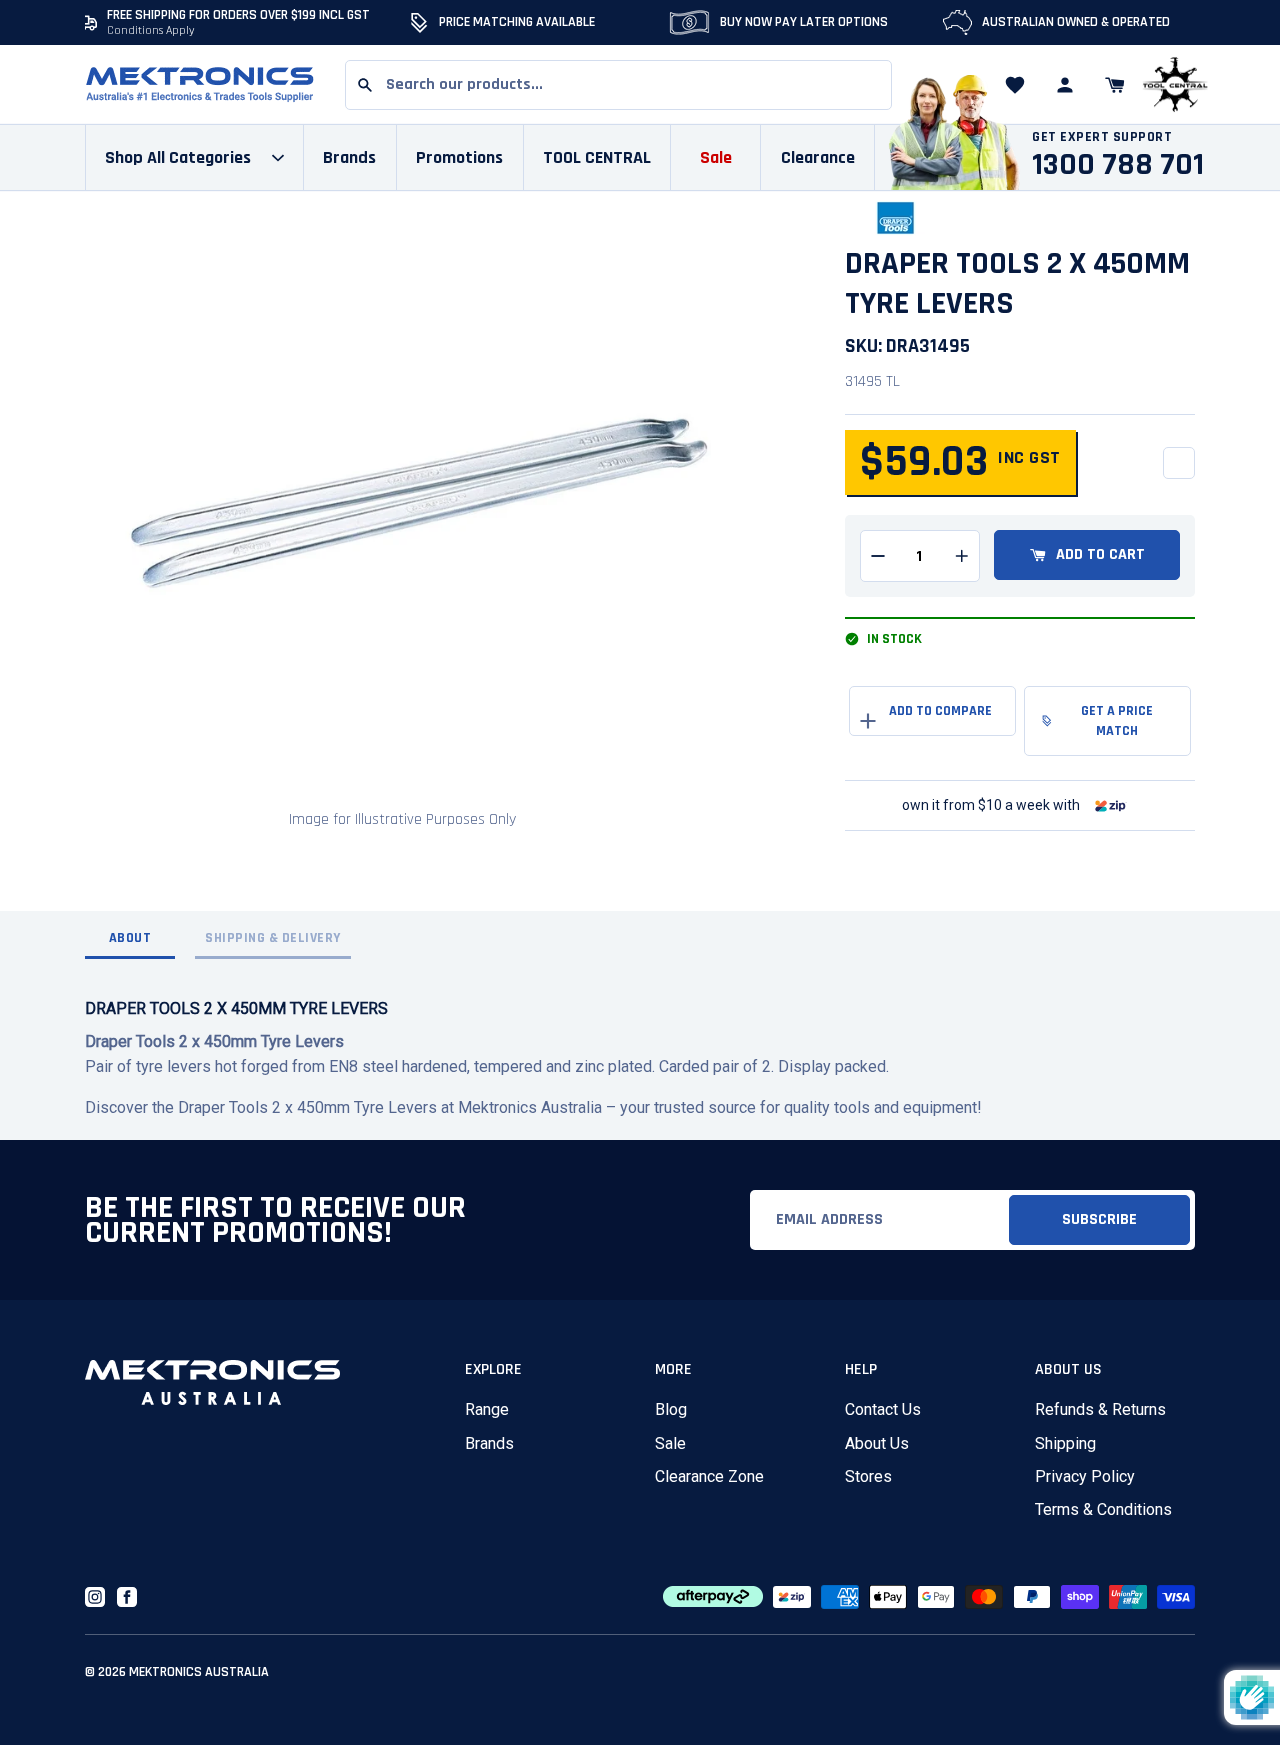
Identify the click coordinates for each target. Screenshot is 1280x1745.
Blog (671, 1409)
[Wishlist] (1015, 85)
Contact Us (883, 1409)
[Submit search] (365, 85)
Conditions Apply (151, 30)
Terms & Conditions (1103, 1509)
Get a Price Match (1117, 721)
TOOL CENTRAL (597, 157)
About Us (877, 1443)
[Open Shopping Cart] (1115, 85)
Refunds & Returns (1100, 1409)
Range (487, 1409)
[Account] (1065, 85)
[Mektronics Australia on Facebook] (127, 1597)
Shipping (1065, 1443)
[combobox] (618, 85)
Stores (868, 1476)
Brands (489, 1443)
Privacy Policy (1085, 1476)
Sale (670, 1443)
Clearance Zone (709, 1476)
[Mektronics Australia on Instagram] (95, 1597)
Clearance (818, 157)
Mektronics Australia (199, 1672)
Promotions (459, 157)
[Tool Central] (1175, 85)
